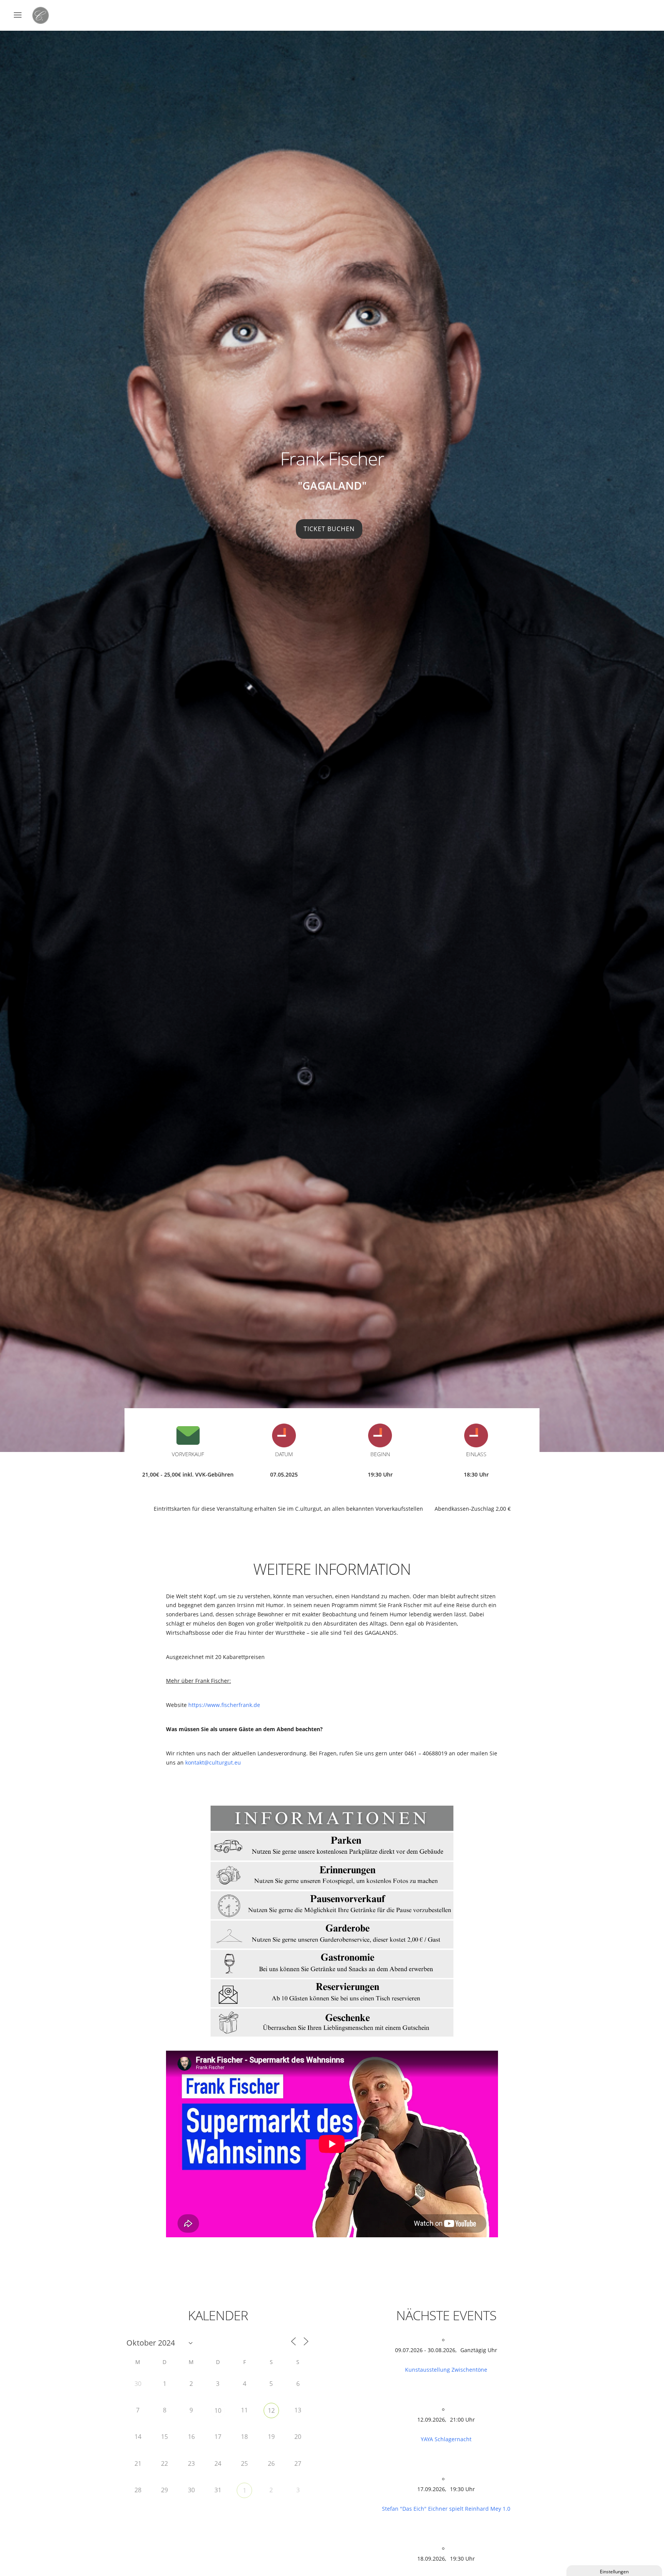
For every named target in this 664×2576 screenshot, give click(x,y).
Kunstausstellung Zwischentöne (446, 2370)
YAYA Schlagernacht (446, 2439)
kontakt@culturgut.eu (213, 1762)
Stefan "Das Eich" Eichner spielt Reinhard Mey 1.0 (446, 2509)
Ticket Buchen (329, 529)
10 (218, 2410)
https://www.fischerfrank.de (224, 1705)
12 (271, 2410)
